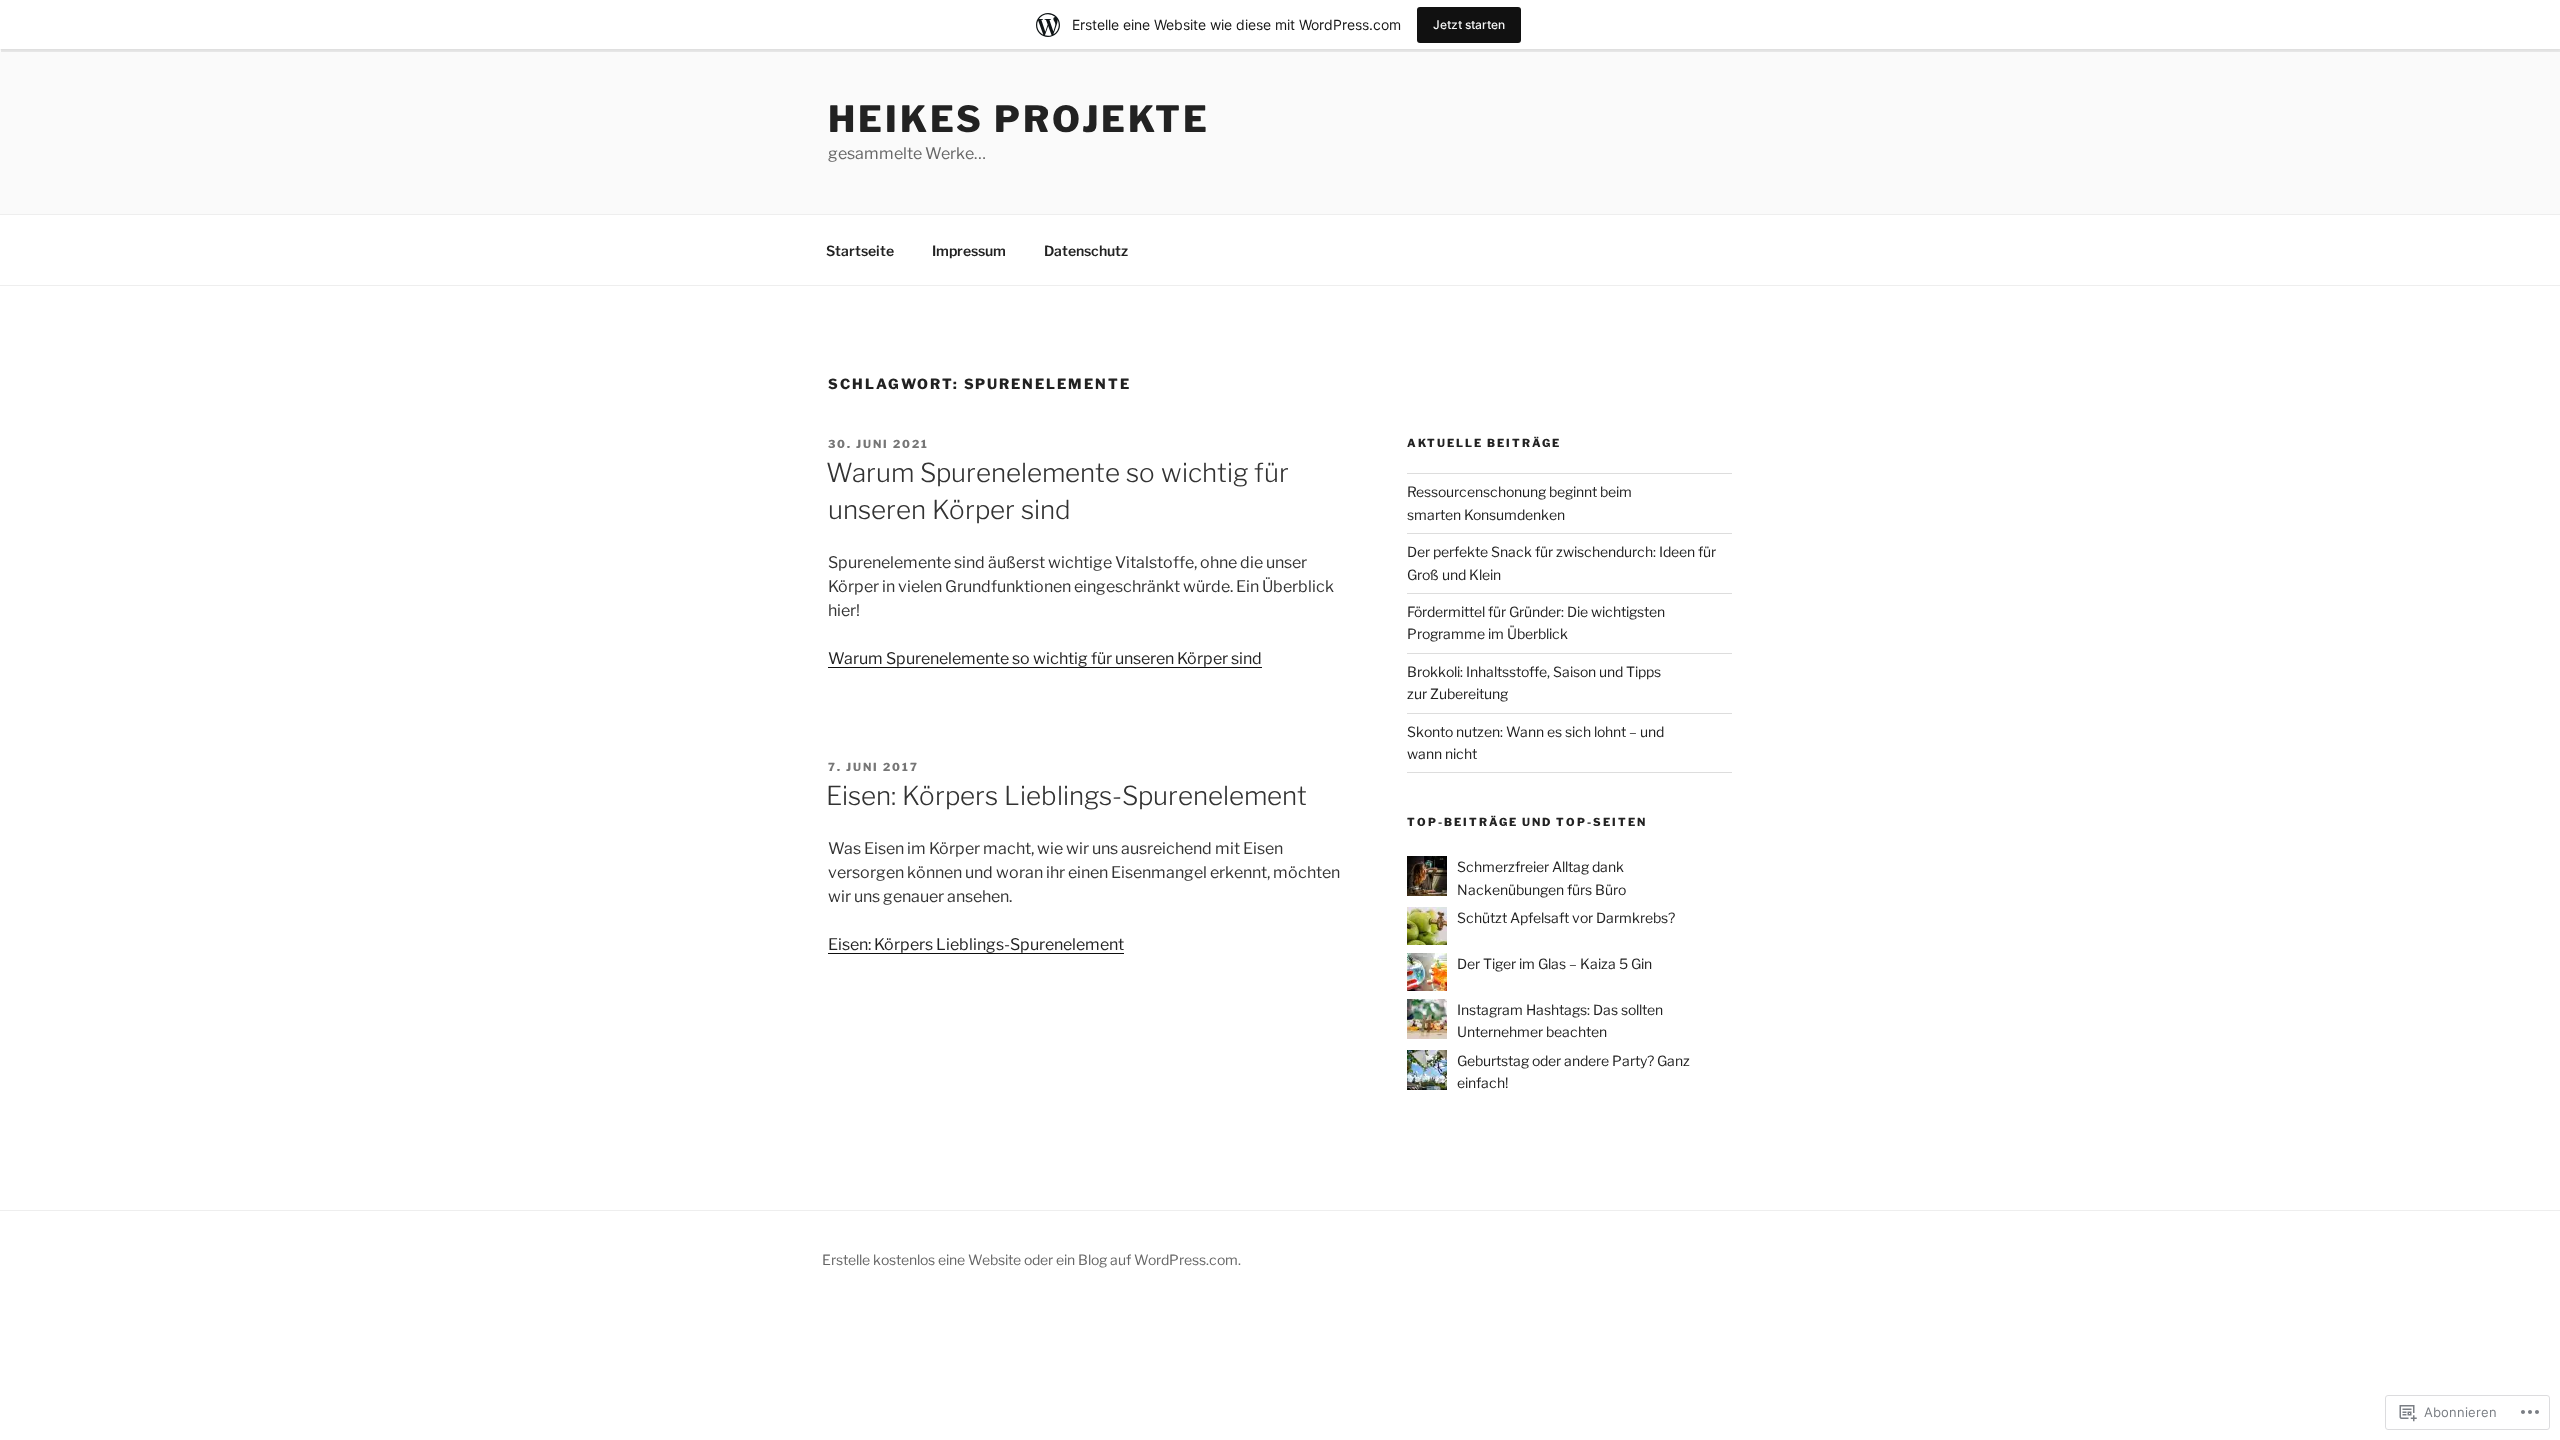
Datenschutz (1086, 250)
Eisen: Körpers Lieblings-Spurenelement (1066, 795)
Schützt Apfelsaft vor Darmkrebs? (1566, 917)
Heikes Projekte (1019, 119)
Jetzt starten (1469, 24)
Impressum (969, 250)
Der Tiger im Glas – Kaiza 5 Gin (1554, 963)
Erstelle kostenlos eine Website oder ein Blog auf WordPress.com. (1031, 1259)
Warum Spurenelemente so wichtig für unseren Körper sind (1045, 658)
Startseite (860, 250)
